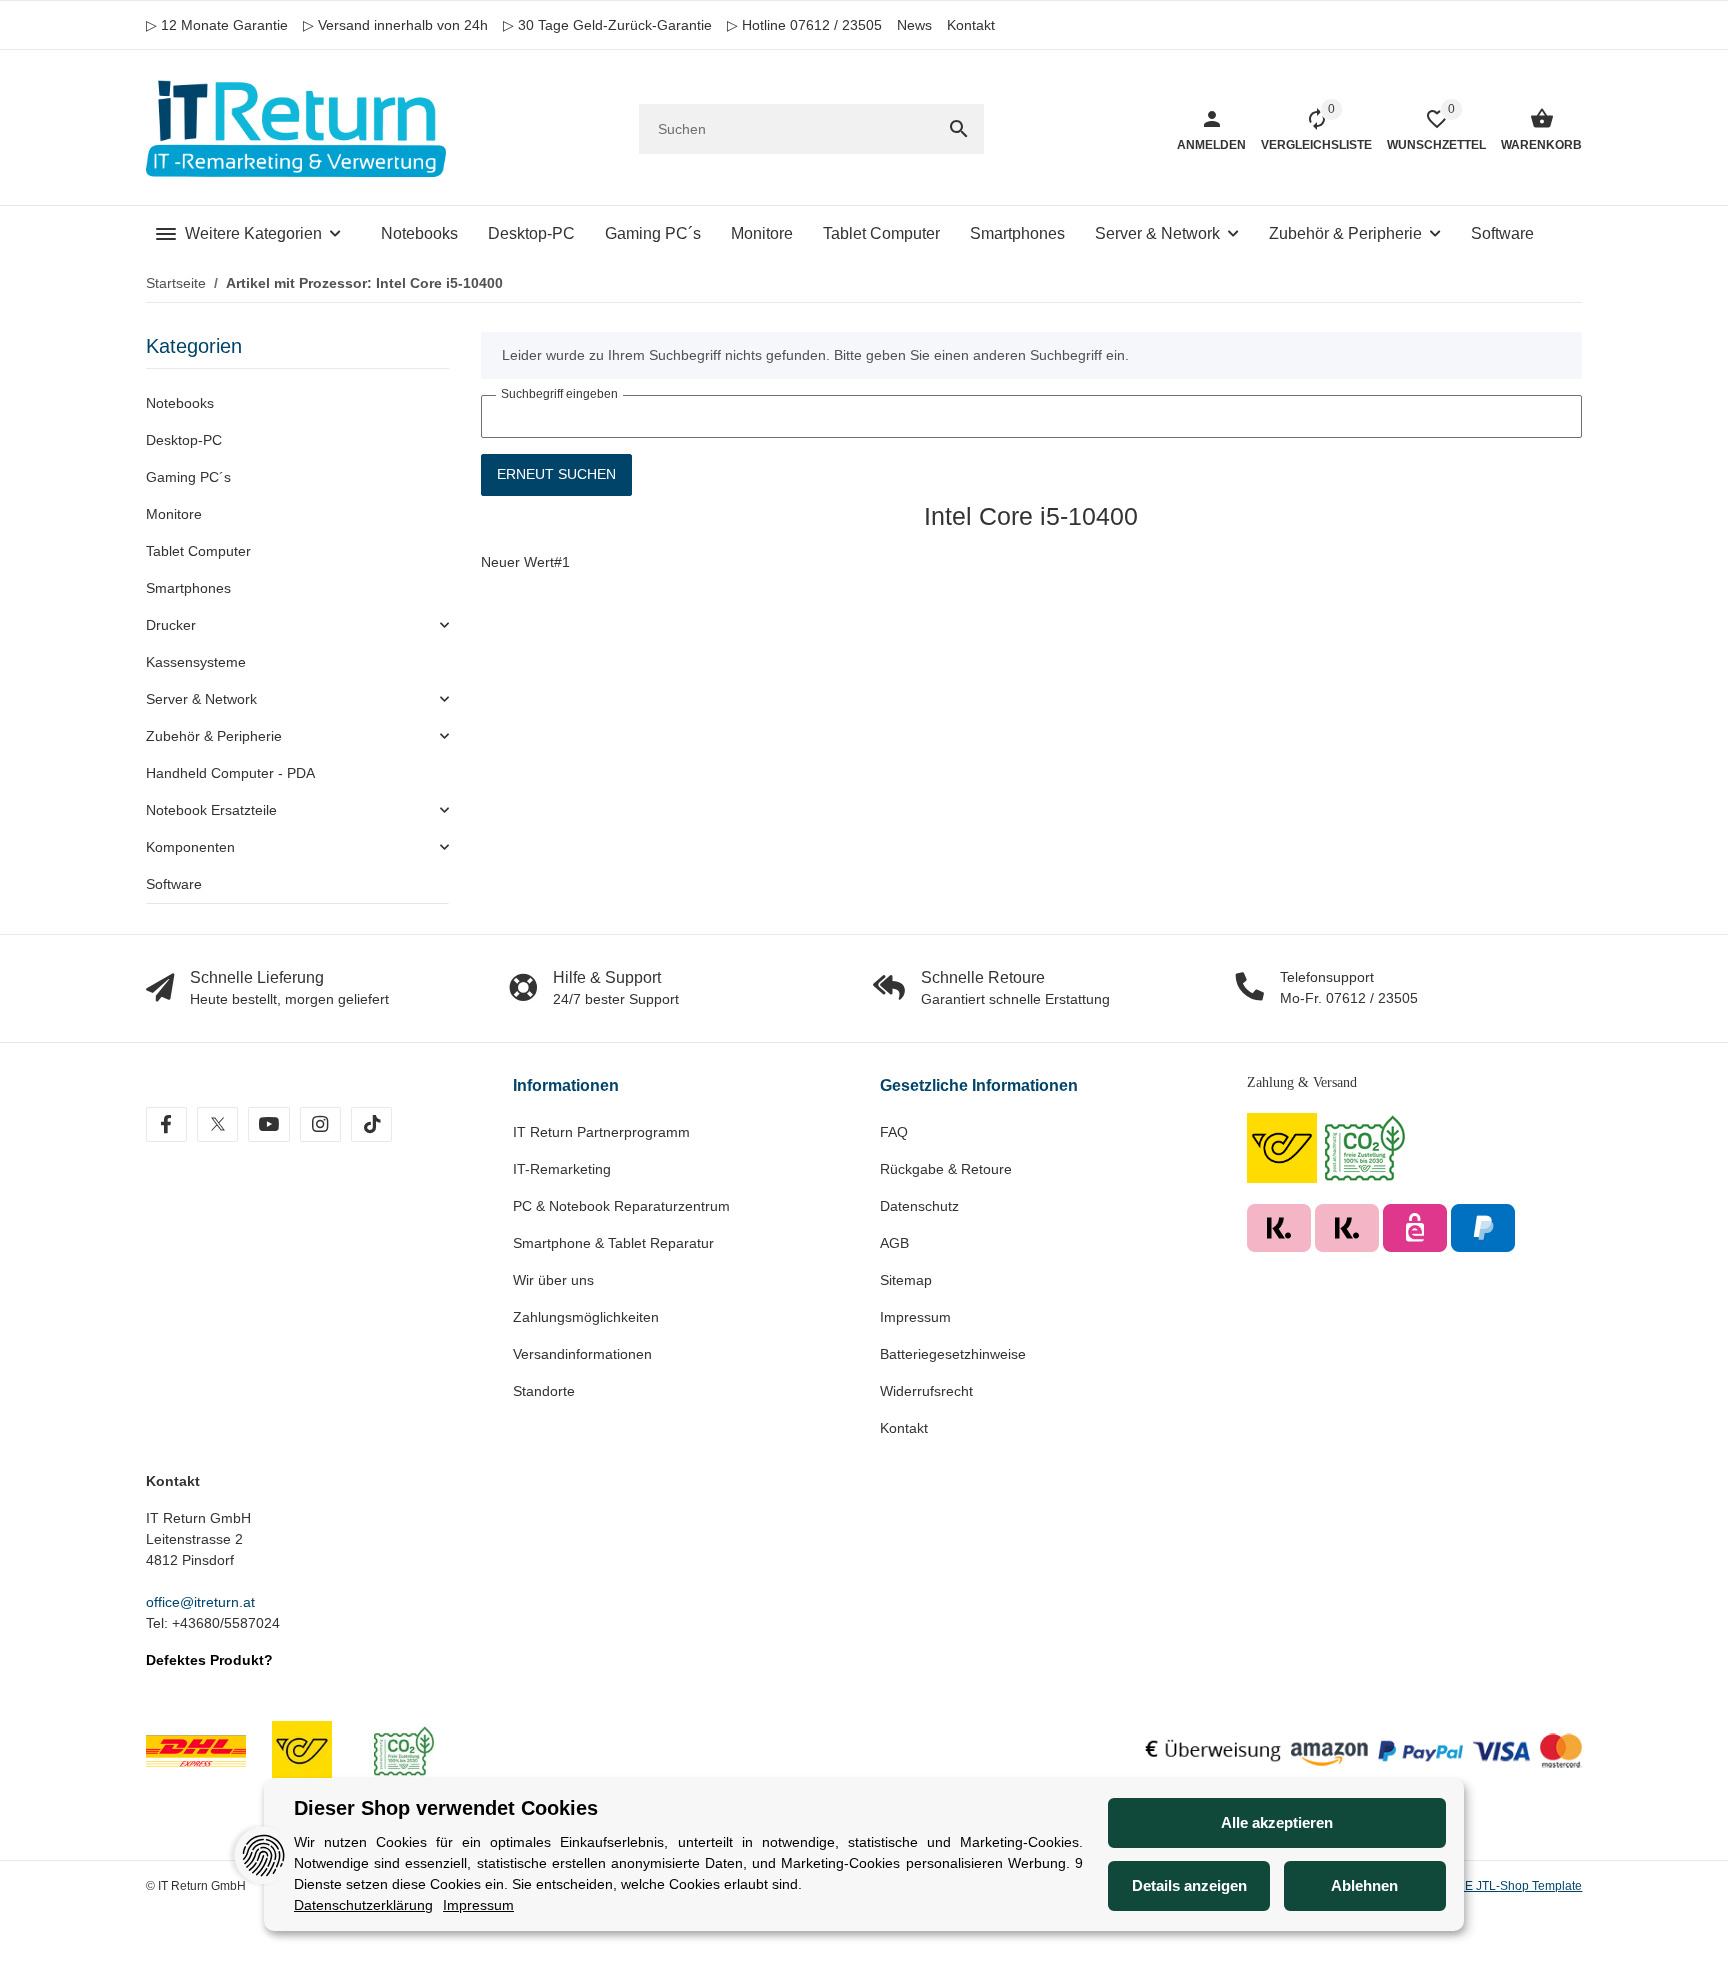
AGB (894, 1243)
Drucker (171, 625)
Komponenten (190, 847)
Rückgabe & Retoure (946, 1169)
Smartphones (188, 588)
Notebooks (180, 403)
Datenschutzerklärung (363, 1905)
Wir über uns (553, 1280)
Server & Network (201, 699)
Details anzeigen (1189, 1885)
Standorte (544, 1391)
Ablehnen (1364, 1885)
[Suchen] (959, 129)
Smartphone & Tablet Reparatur (613, 1243)
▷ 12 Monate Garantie (217, 25)
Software (174, 884)
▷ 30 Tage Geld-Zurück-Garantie (607, 25)
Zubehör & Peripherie (214, 736)
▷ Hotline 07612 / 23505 (804, 25)
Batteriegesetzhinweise (953, 1354)
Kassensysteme (196, 662)
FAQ (894, 1132)
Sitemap (906, 1280)
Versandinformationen (582, 1354)
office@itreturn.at (200, 1602)
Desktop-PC (184, 440)
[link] (297, 625)
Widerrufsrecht (926, 1391)
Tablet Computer (198, 551)
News (914, 25)
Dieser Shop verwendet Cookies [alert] (446, 1808)
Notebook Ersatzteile (211, 810)
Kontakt (971, 25)
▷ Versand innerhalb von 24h (395, 25)
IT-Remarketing (562, 1169)
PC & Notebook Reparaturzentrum (621, 1206)
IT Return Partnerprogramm (601, 1132)
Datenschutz (919, 1206)
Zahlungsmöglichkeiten (586, 1317)
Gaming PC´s (188, 477)
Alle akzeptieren (1277, 1822)
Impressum (915, 1317)
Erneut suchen (556, 474)
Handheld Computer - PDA (230, 773)
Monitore (174, 514)
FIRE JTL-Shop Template (1514, 1886)
